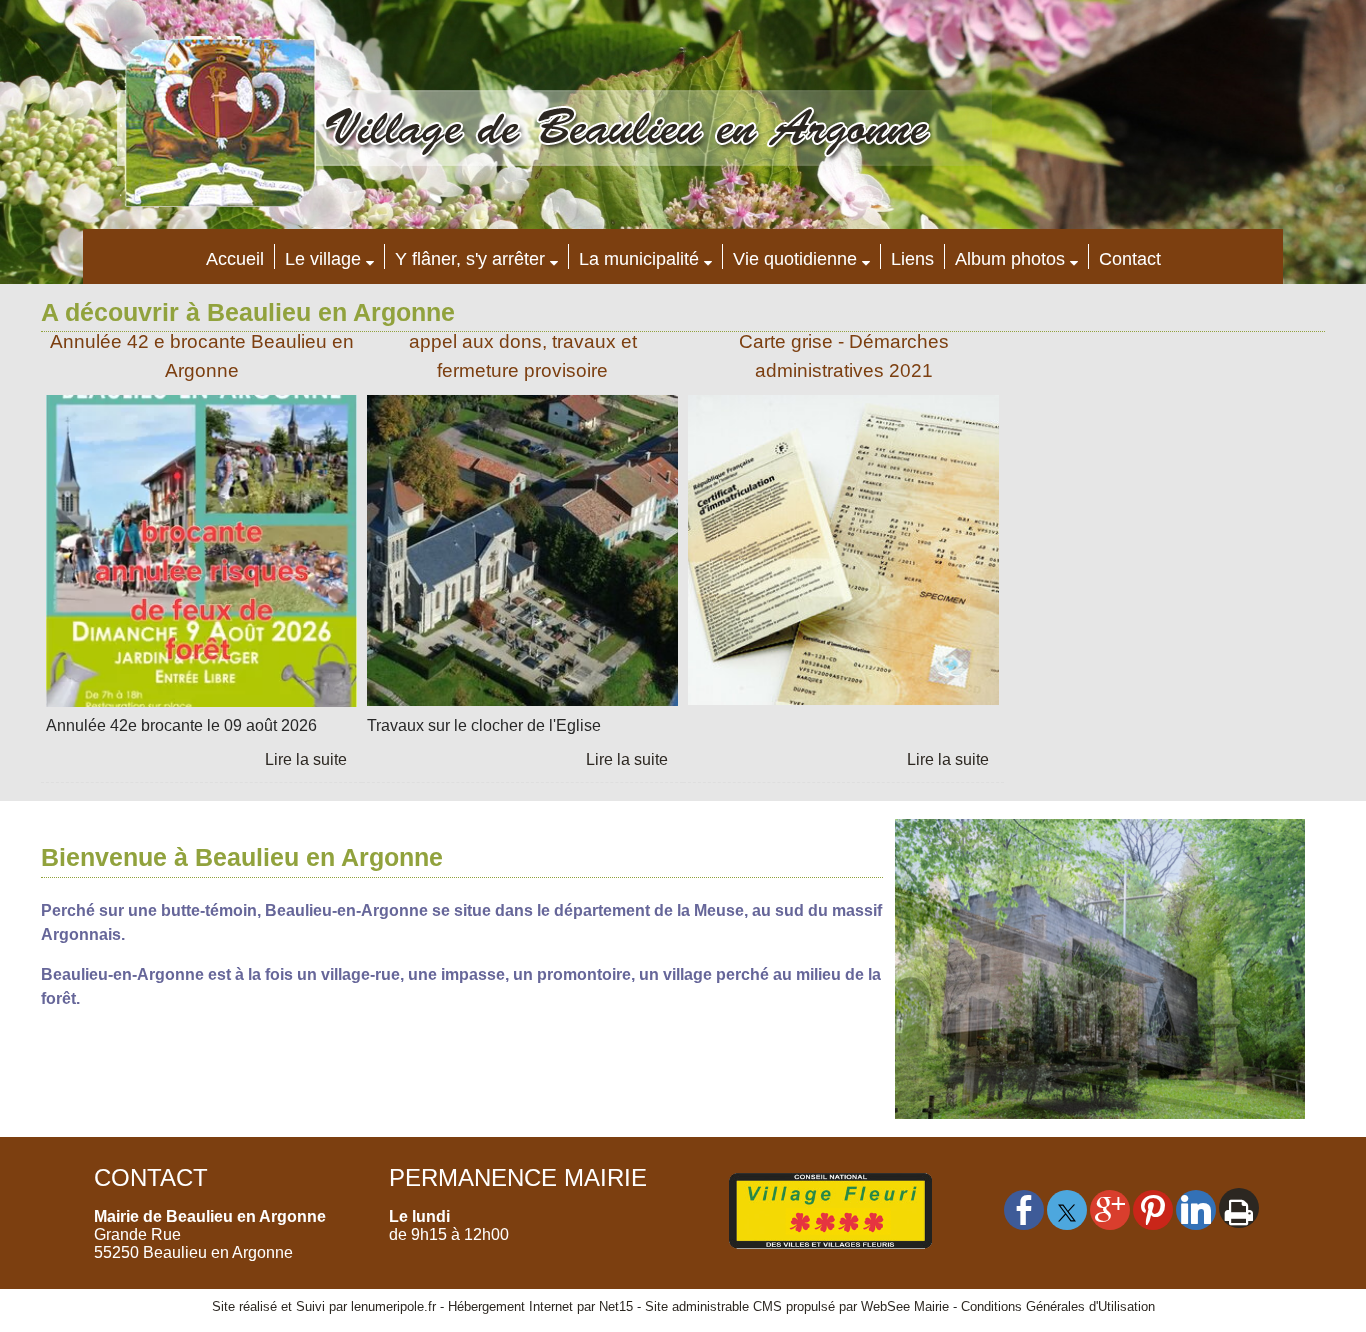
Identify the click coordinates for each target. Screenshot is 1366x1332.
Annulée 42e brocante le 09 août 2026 (181, 725)
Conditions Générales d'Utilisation (1058, 1306)
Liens (912, 259)
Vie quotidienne (795, 259)
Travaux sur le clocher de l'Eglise (484, 725)
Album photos (1010, 259)
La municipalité (639, 259)
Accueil (235, 259)
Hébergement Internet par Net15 (540, 1306)
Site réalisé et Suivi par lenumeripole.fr (324, 1306)
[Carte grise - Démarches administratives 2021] (843, 554)
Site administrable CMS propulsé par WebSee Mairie (797, 1306)
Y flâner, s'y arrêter (470, 259)
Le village (323, 259)
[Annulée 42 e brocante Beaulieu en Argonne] (201, 554)
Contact (1130, 259)
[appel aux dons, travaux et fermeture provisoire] (522, 554)
